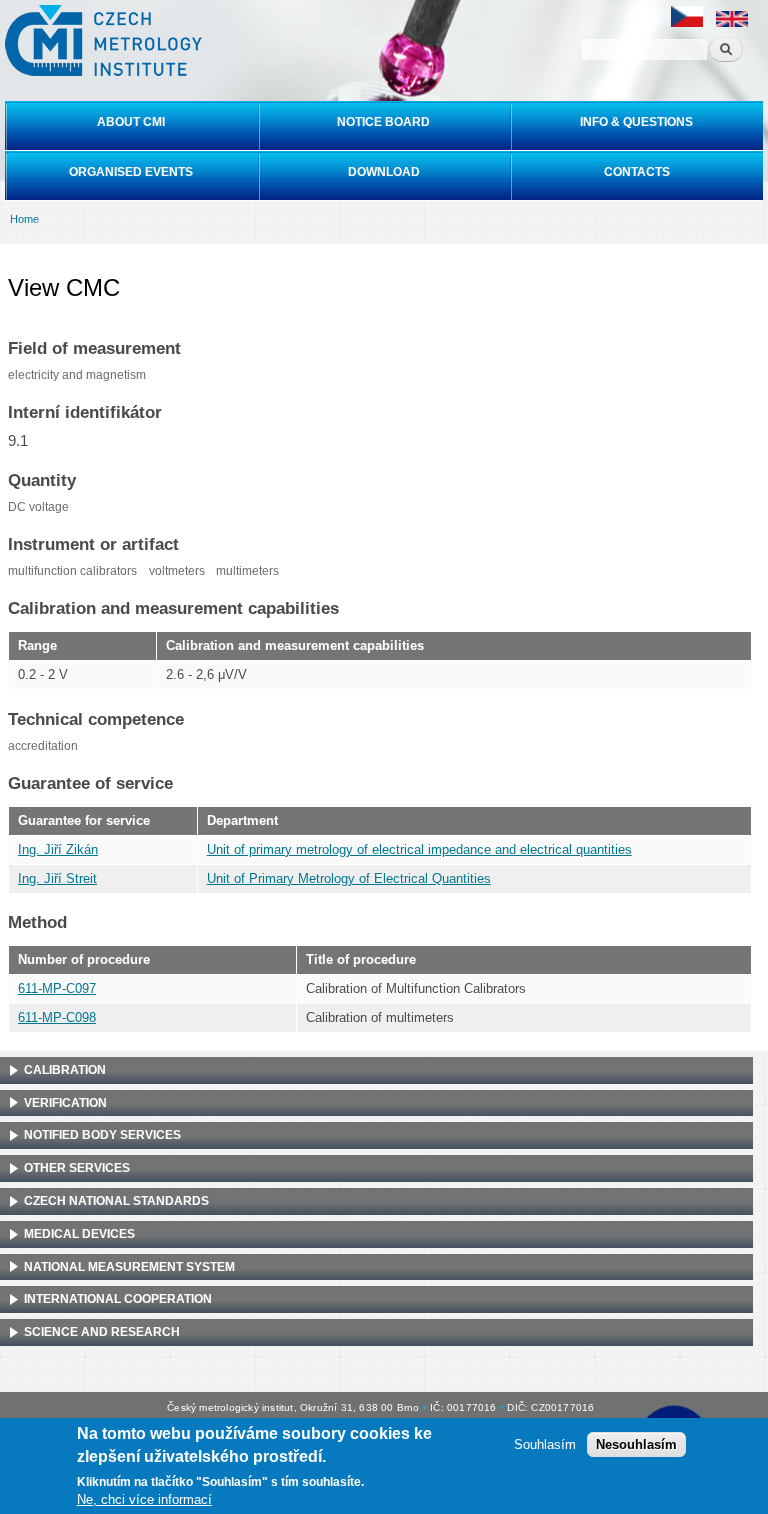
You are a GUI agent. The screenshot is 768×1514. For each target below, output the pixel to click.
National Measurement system (129, 1267)
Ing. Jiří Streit (57, 878)
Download (384, 172)
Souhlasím (545, 1444)
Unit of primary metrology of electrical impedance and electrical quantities (419, 849)
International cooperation (118, 1299)
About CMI (131, 122)
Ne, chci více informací (144, 1499)
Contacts (637, 172)
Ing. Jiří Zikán (58, 849)
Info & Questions (636, 122)
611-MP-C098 (57, 1017)
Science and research (102, 1332)
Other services (77, 1168)
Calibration (65, 1070)
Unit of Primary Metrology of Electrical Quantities (349, 878)
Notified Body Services (102, 1135)
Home (24, 219)
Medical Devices (79, 1234)
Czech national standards (116, 1201)
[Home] (101, 40)
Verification (65, 1103)
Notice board (383, 122)
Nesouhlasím (636, 1444)
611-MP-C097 (57, 988)
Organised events (131, 172)
